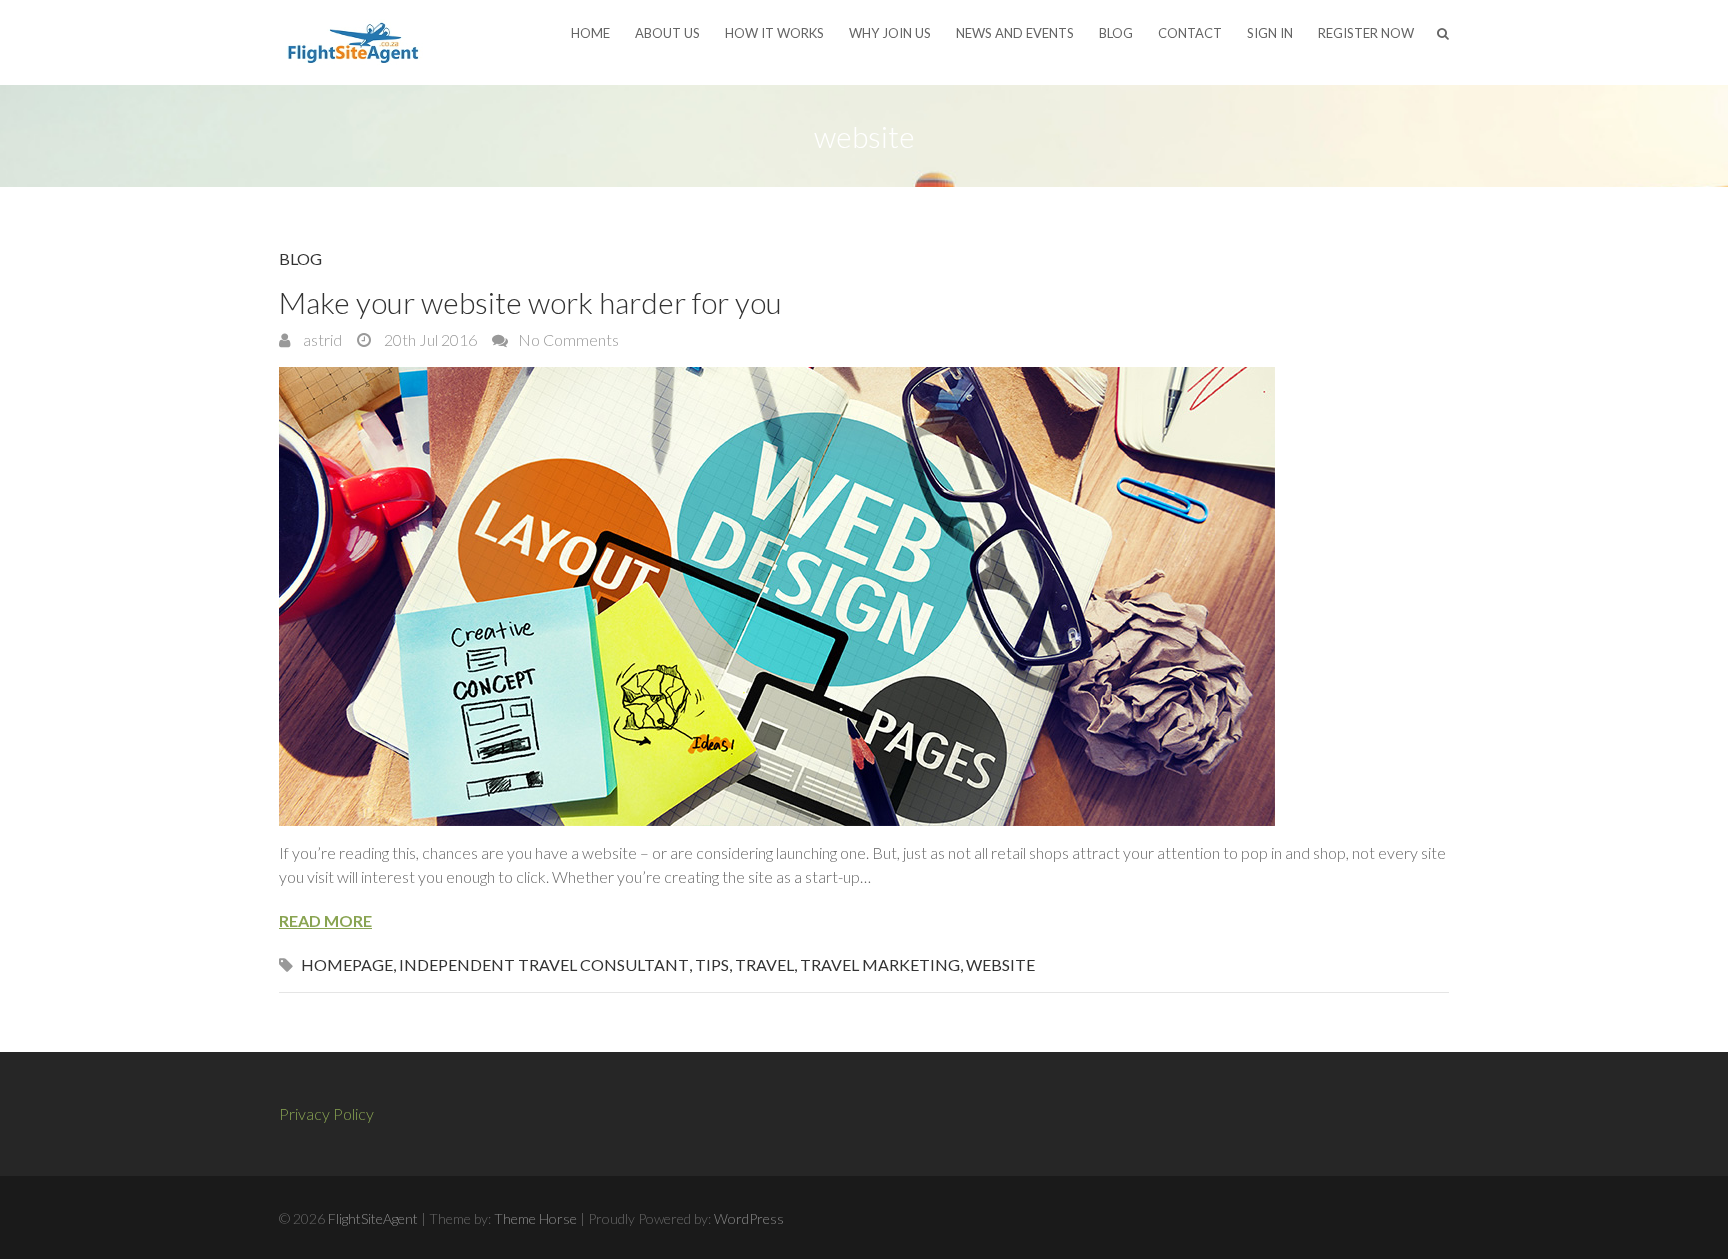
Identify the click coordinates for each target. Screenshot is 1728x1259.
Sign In (1270, 33)
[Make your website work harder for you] (864, 596)
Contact (1190, 33)
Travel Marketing (880, 964)
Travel (764, 964)
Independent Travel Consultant (544, 964)
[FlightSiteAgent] (354, 42)
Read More (325, 920)
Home (590, 33)
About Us (667, 33)
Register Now (1366, 33)
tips (712, 964)
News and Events (1015, 33)
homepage (347, 964)
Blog (1116, 33)
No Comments (568, 339)
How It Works (774, 33)
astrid (321, 339)
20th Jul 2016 (429, 339)
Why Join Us (890, 33)
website (1000, 964)
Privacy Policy (326, 1113)
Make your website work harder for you (530, 302)
